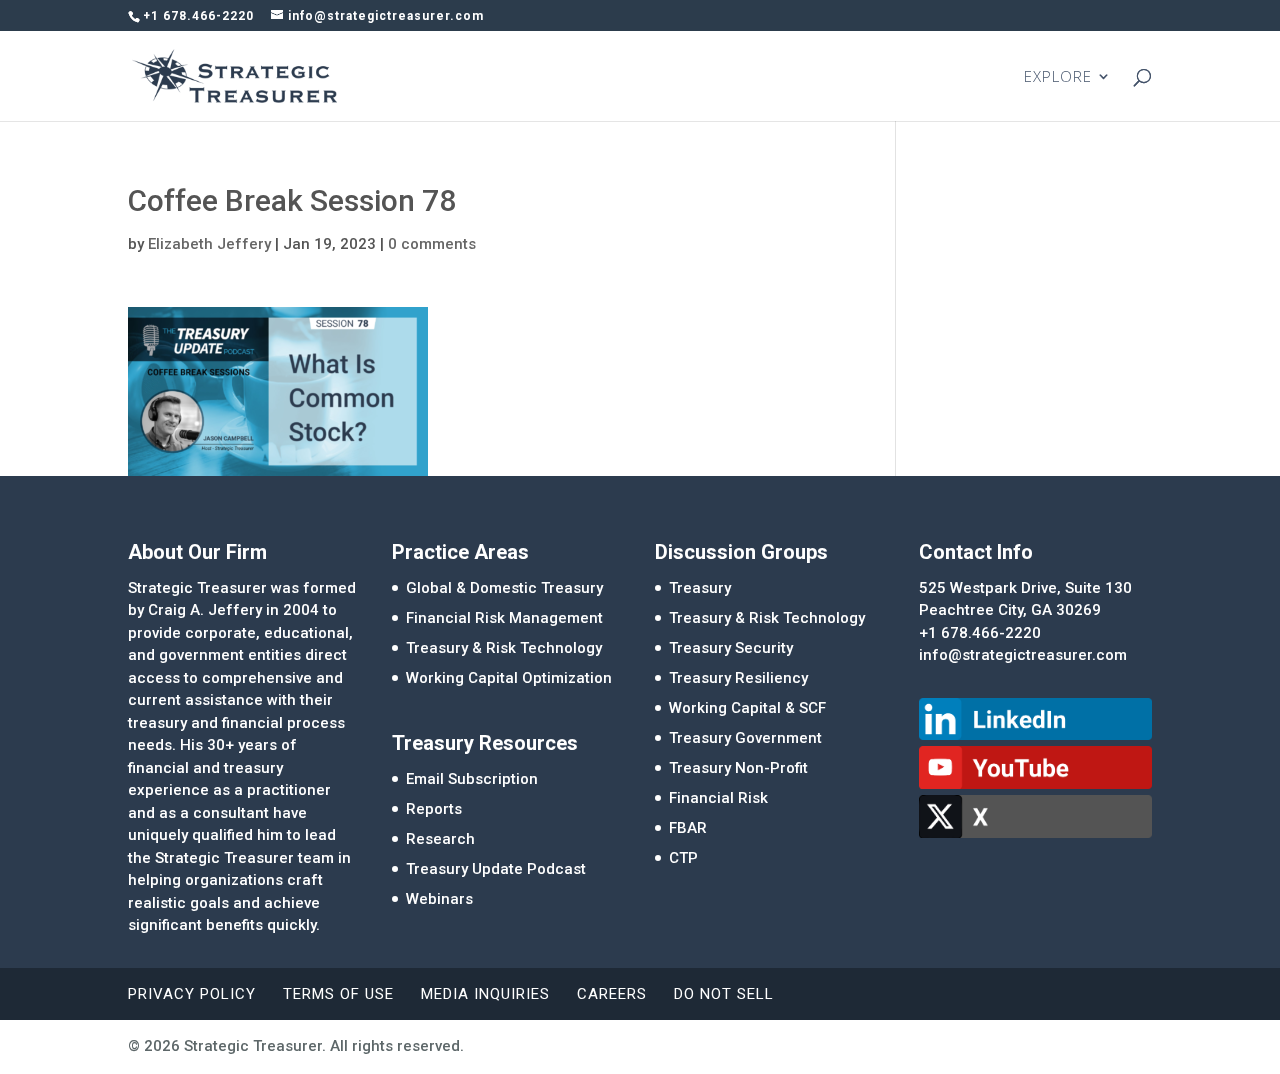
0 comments (432, 244)
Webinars (439, 899)
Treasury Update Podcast (496, 869)
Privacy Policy (192, 994)
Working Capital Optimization (509, 678)
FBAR (688, 828)
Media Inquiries (485, 994)
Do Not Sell (724, 994)
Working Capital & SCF (747, 708)
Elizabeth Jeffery (209, 244)
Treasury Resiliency (738, 678)
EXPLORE (1058, 77)
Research (440, 839)
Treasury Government (745, 738)
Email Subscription (472, 779)
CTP (683, 858)
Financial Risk (718, 798)
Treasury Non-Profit (738, 768)
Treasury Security (731, 648)
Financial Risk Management (504, 618)
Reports (434, 809)
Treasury (700, 588)
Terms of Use (338, 994)
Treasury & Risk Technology (504, 648)
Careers (612, 994)
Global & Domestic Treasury (504, 588)
